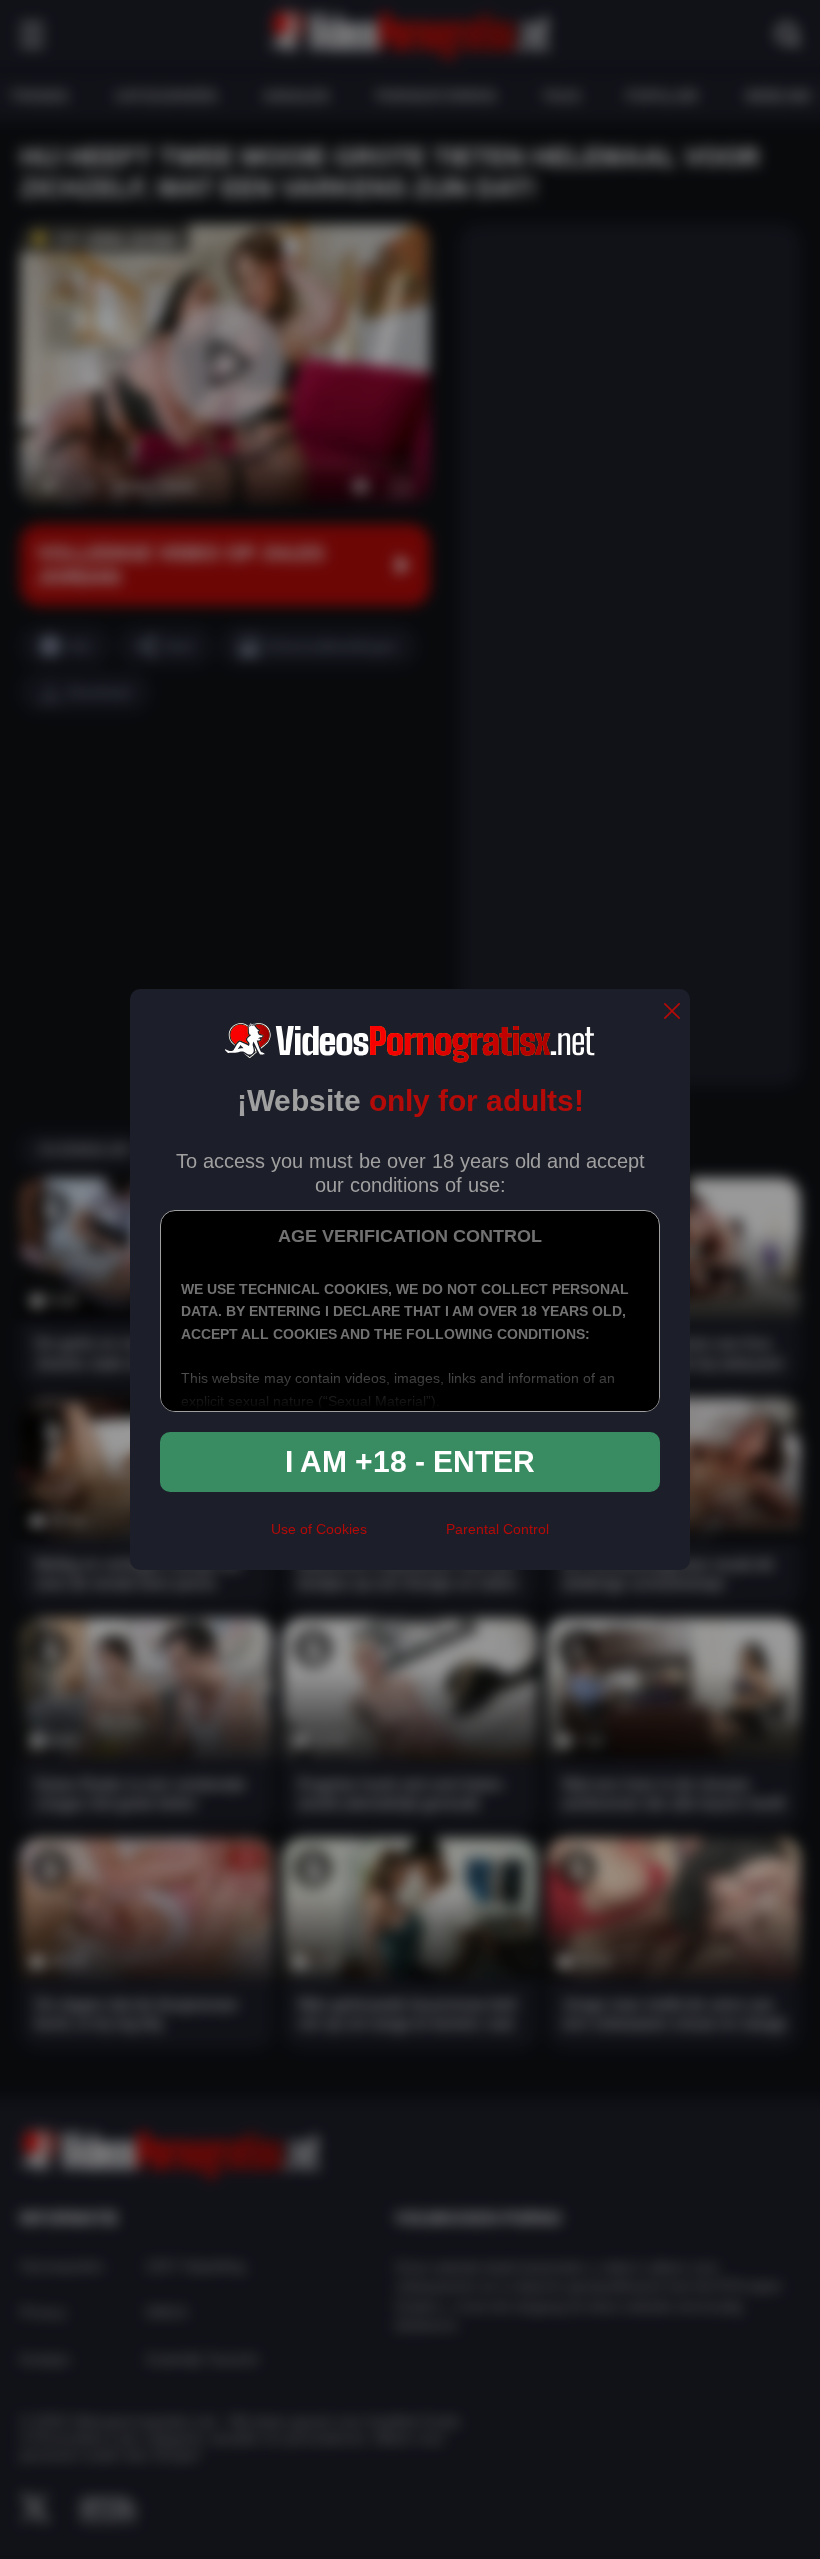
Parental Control (497, 1529)
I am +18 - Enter (410, 1461)
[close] (672, 1012)
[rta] (406, 1537)
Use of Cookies (319, 1529)
